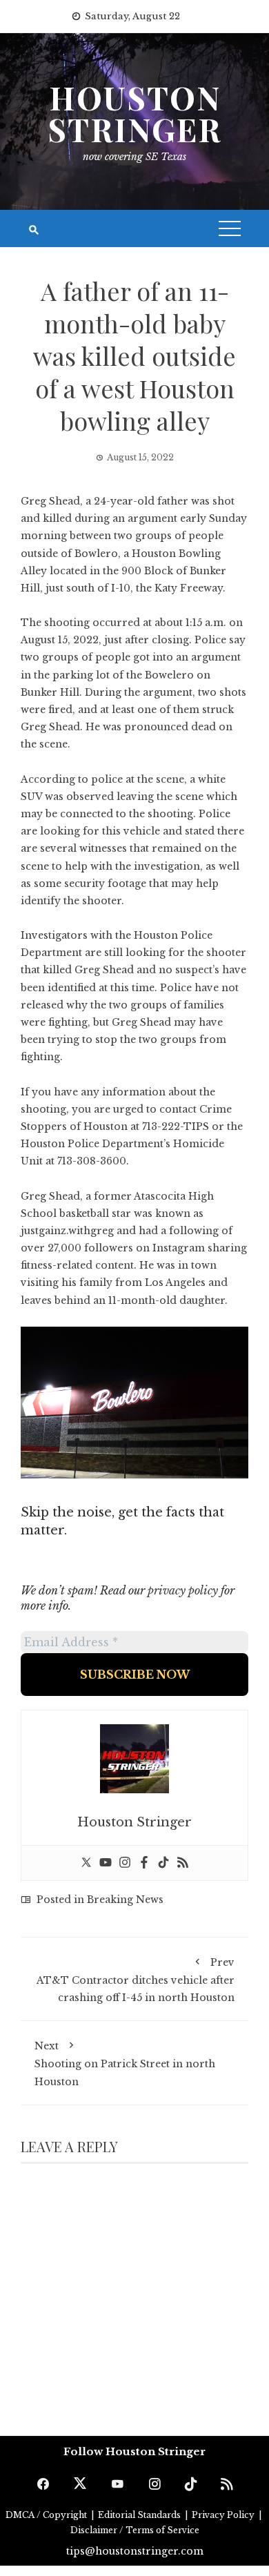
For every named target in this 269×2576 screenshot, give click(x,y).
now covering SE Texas (134, 157)
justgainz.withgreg (67, 1231)
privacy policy (183, 1590)
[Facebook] (144, 1863)
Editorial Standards (140, 2515)
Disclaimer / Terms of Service (135, 2530)
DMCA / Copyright (47, 2515)
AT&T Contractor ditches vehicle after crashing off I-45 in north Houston (136, 1980)
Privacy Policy (224, 2515)
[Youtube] (106, 1863)
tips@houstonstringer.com (135, 2551)
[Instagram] (125, 1863)
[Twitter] (86, 1863)
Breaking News (125, 1900)
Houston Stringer (134, 113)
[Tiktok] (163, 1863)
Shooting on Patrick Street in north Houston (125, 2063)
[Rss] (183, 1863)
